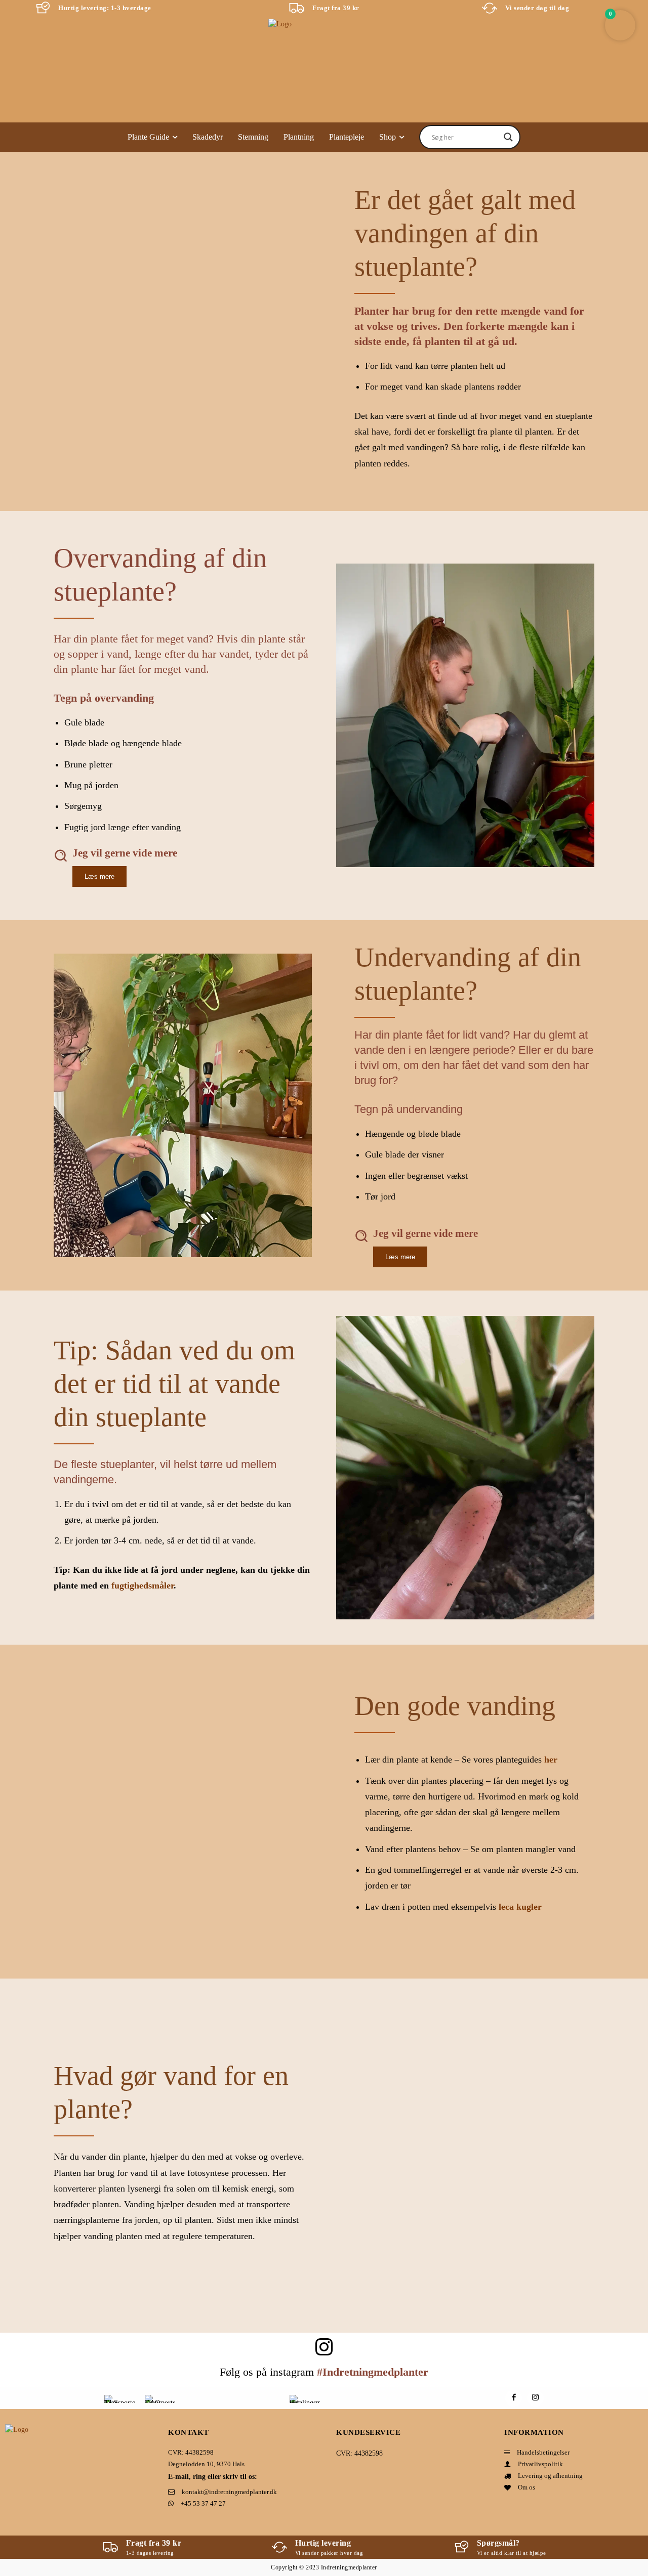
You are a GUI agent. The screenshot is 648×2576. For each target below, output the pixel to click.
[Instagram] (535, 2398)
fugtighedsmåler (143, 1585)
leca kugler (520, 1907)
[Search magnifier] (508, 137)
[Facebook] (514, 2398)
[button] (620, 25)
